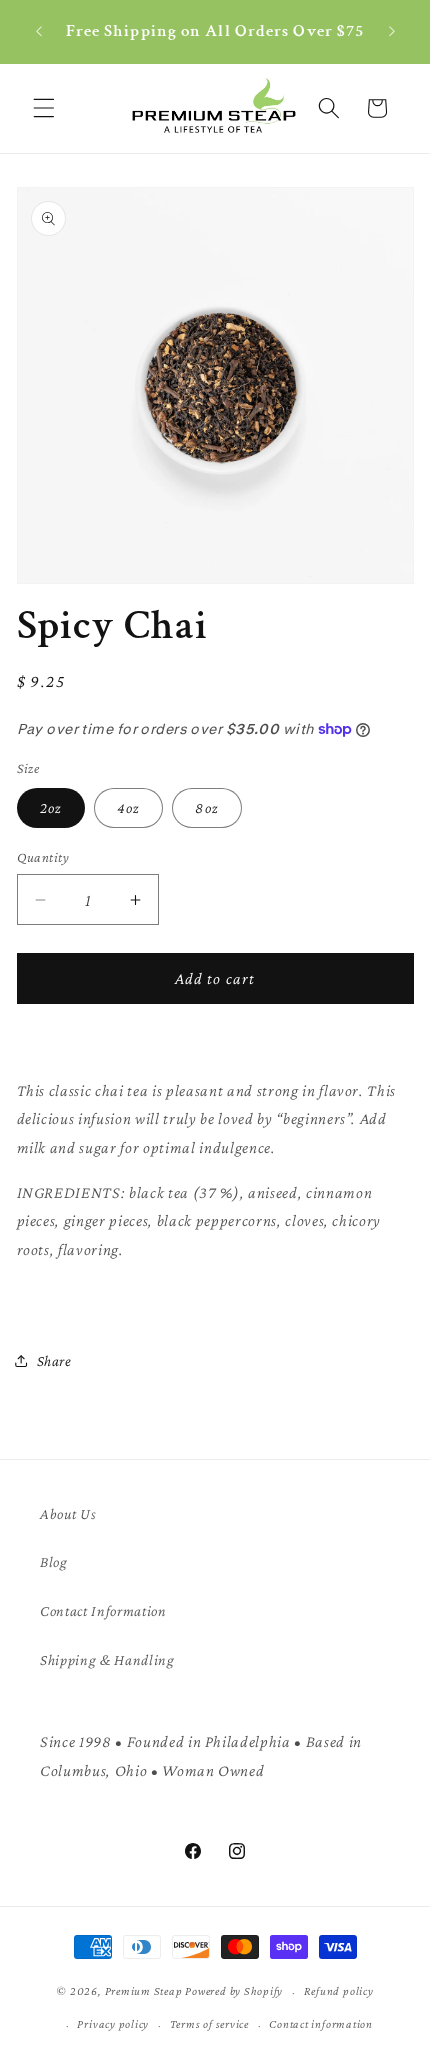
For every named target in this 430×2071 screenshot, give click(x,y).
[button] (44, 108)
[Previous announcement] (39, 32)
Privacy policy (113, 2024)
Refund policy (339, 1991)
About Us (68, 1513)
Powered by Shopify (234, 1992)
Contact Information (103, 1610)
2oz (51, 807)
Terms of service (209, 2024)
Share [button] (54, 1360)
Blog (54, 1561)
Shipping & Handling (107, 1659)
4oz (128, 807)
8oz (206, 807)
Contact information (321, 2024)
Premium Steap (144, 1992)
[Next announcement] (392, 32)
